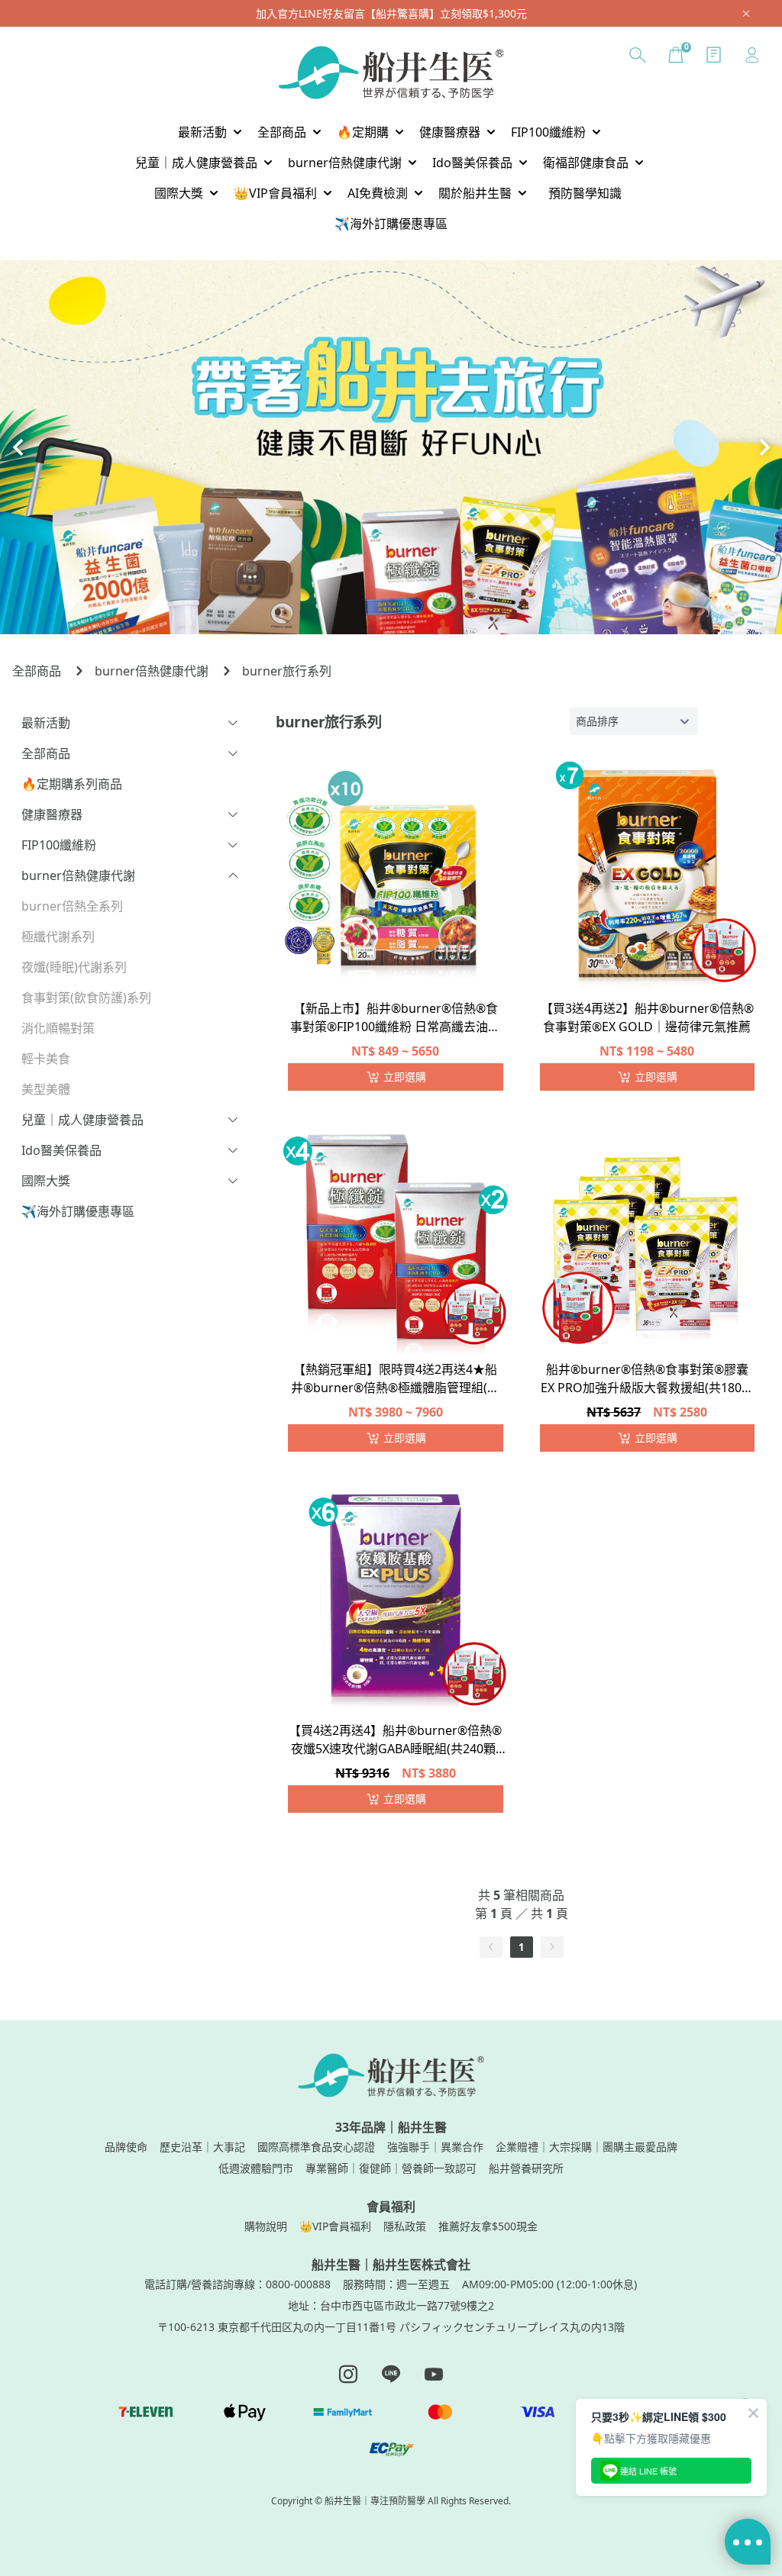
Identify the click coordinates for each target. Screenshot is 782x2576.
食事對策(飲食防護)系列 (86, 998)
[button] (18, 447)
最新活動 (46, 723)
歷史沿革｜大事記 (202, 2147)
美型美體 (46, 1089)
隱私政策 (405, 2226)
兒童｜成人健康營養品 (82, 1120)
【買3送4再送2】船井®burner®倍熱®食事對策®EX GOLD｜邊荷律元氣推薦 (647, 1017)
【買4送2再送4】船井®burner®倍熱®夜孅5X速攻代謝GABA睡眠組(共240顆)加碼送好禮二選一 (395, 1741)
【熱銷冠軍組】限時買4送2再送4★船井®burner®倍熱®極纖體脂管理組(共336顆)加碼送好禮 (395, 1380)
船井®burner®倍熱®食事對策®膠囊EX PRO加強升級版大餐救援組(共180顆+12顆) (647, 1380)
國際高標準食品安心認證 (316, 2147)
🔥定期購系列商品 (72, 784)
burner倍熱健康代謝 (152, 671)
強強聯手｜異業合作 (435, 2147)
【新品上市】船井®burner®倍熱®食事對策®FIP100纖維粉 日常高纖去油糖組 (395, 1019)
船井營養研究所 (526, 2168)
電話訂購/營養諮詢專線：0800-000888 (238, 2284)
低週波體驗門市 (256, 2168)
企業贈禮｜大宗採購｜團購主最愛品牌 (586, 2147)
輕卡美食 (46, 1059)
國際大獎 (46, 1181)
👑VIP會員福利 (335, 2226)
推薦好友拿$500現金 (488, 2226)
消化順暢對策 (58, 1028)
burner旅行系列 (287, 671)
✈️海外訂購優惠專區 (78, 1211)
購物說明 (266, 2226)
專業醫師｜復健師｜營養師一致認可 (391, 2168)
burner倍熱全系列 (72, 906)
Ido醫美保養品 (61, 1150)
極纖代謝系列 (58, 937)
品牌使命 (126, 2147)
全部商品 (37, 671)
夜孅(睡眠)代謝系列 (74, 967)
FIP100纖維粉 (59, 845)
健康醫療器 (52, 814)
